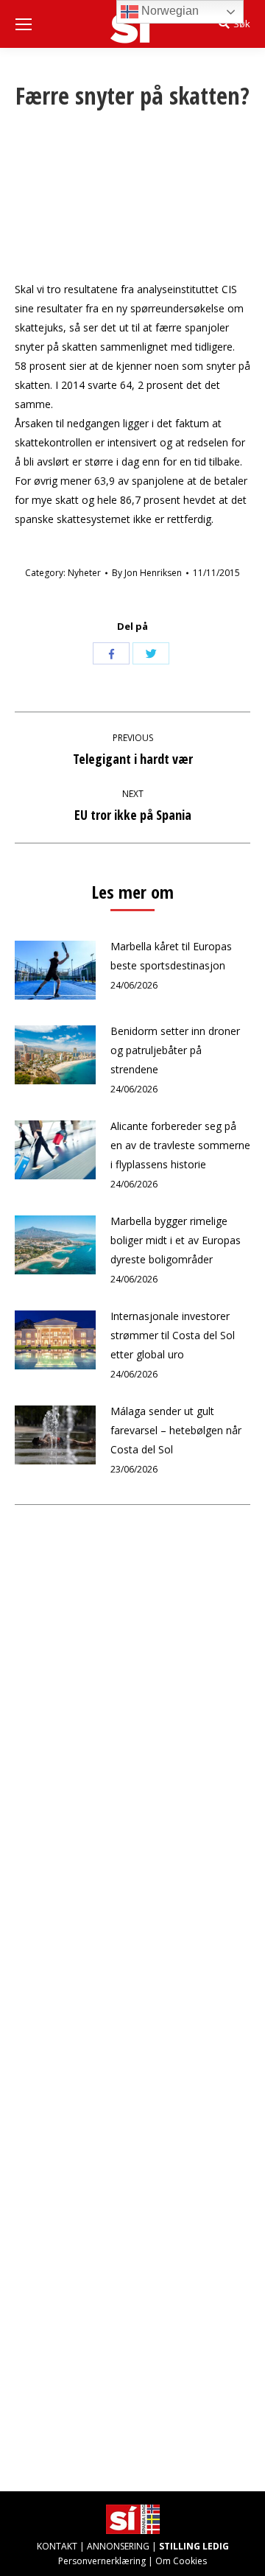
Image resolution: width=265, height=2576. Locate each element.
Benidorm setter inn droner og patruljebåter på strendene (175, 1050)
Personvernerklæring (102, 2561)
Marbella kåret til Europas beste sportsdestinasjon (171, 956)
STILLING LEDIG (194, 2546)
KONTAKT (57, 2546)
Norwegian (169, 11)
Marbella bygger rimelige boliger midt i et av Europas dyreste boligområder (176, 1240)
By (147, 573)
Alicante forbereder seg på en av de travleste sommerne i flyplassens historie (180, 1145)
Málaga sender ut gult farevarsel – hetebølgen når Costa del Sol (176, 1430)
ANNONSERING (118, 2546)
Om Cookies (181, 2561)
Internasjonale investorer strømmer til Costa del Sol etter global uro (173, 1335)
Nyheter (84, 573)
